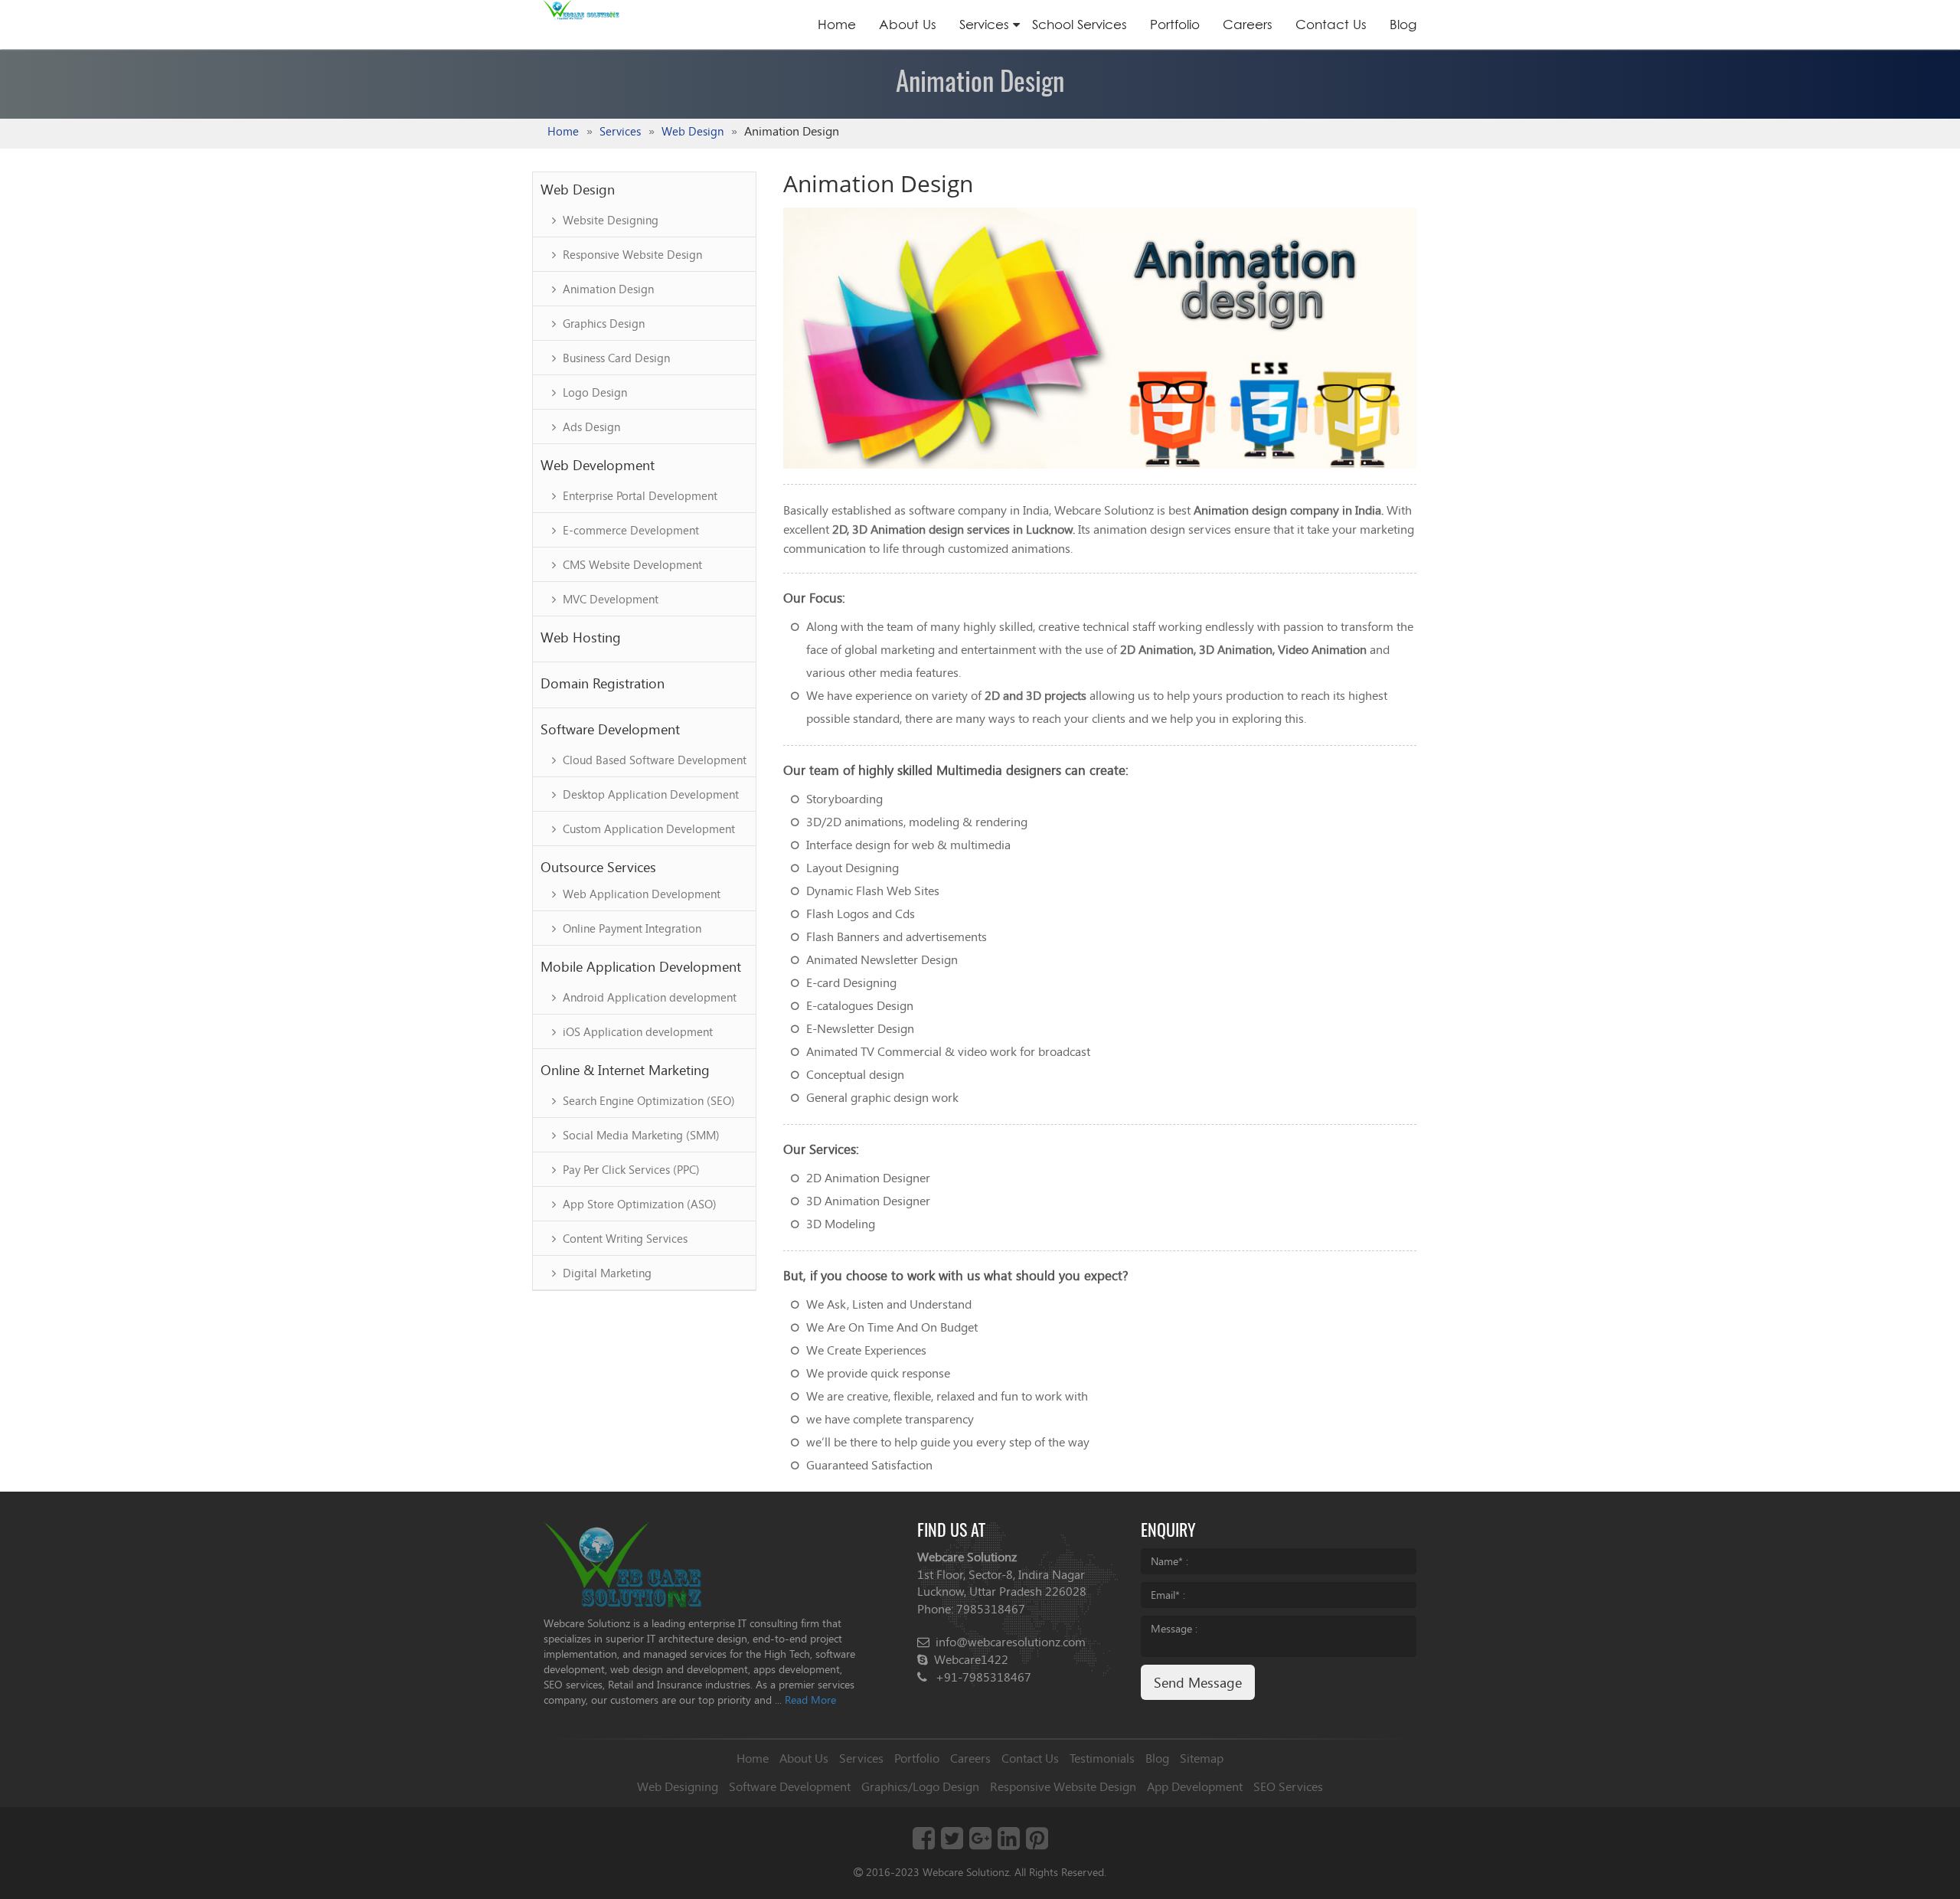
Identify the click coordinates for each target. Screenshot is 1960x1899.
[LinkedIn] (1009, 1843)
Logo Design (593, 392)
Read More (810, 1700)
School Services (1080, 24)
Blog (1403, 24)
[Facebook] (924, 1843)
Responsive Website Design (631, 254)
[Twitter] (952, 1843)
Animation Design (607, 289)
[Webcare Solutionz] (623, 1563)
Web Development (598, 465)
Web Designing (678, 1786)
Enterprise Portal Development (639, 495)
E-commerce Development (629, 530)
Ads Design (590, 427)
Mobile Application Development (641, 966)
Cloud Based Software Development (653, 760)
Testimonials (1102, 1758)
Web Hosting (581, 637)
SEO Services (1288, 1786)
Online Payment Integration (630, 928)
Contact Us (1331, 24)
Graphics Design (602, 323)
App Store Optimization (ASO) (638, 1204)
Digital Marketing (606, 1273)
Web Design (693, 131)
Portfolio (1175, 24)
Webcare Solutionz (966, 1872)
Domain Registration (603, 683)
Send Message (1198, 1682)
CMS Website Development (631, 564)
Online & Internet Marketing (625, 1070)
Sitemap (1202, 1758)
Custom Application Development (647, 829)
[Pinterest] (1037, 1843)
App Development (1195, 1786)
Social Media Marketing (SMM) (640, 1135)
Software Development (610, 729)
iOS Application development (636, 1031)
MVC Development (609, 599)
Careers (1248, 24)
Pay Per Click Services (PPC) (630, 1169)
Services (984, 24)
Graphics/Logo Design (920, 1786)
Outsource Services (598, 867)
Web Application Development (640, 894)
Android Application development (648, 997)
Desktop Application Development (649, 794)
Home (837, 24)
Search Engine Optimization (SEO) (647, 1100)
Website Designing (609, 220)
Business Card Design (615, 358)
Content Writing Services (624, 1238)
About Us (908, 24)
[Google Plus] (980, 1843)
